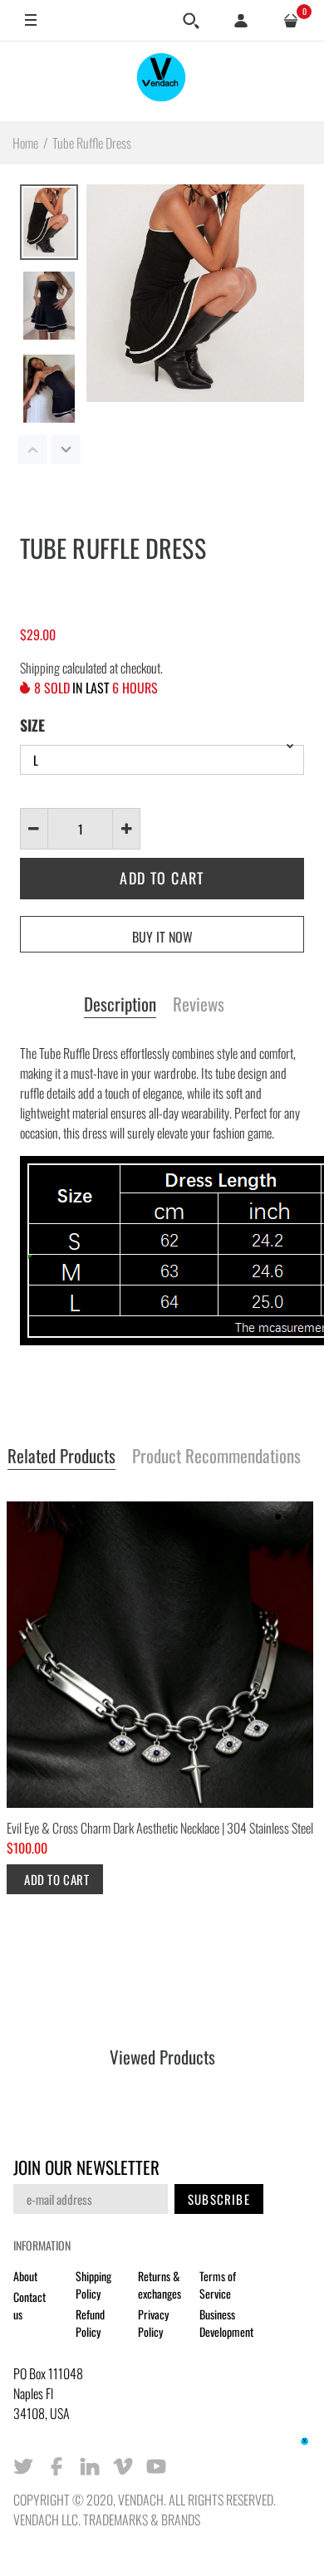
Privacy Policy (153, 2323)
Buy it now (162, 937)
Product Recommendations (216, 1457)
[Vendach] (162, 81)
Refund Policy (90, 2323)
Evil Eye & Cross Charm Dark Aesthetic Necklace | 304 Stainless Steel (160, 1828)
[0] (291, 21)
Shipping (40, 668)
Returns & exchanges (160, 2285)
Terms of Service (218, 2285)
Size (32, 725)
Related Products (61, 1457)
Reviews (199, 1005)
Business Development (226, 2323)
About (25, 2276)
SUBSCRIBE (219, 2199)
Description (120, 1005)
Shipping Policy (93, 2285)
